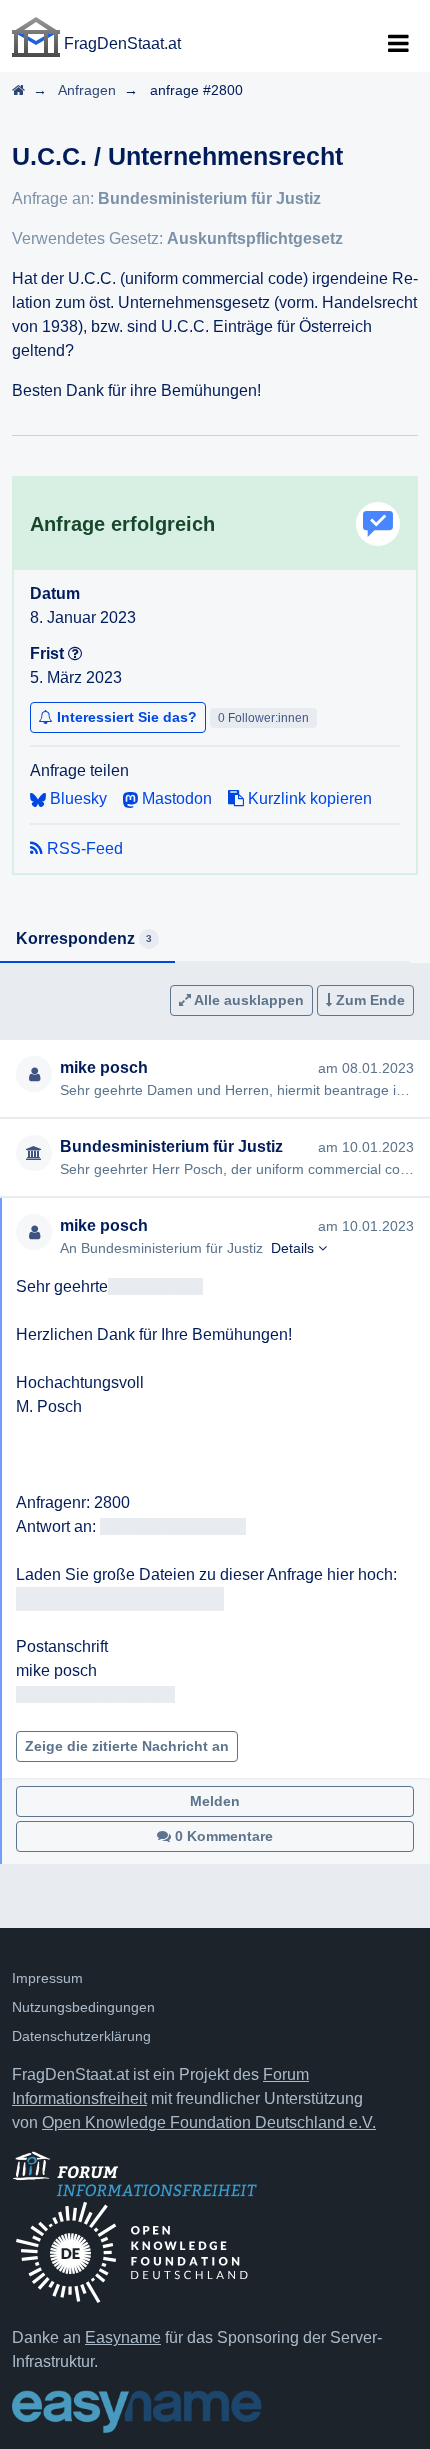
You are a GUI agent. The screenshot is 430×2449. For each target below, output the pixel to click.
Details (294, 1248)
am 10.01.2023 (366, 1147)
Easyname (123, 2337)
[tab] (87, 940)
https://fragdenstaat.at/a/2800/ (120, 1598)
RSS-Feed (83, 848)
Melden (215, 1801)
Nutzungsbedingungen (83, 2007)
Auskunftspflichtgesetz (255, 238)
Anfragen (87, 90)
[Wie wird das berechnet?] (75, 653)
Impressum (47, 1978)
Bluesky (76, 798)
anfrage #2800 (196, 90)
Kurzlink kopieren (308, 798)
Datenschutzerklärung (81, 2036)
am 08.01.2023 (366, 1068)
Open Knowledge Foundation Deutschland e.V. (209, 2122)
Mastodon (175, 798)
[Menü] (398, 44)
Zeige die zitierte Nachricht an (127, 1746)
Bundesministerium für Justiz (209, 198)
